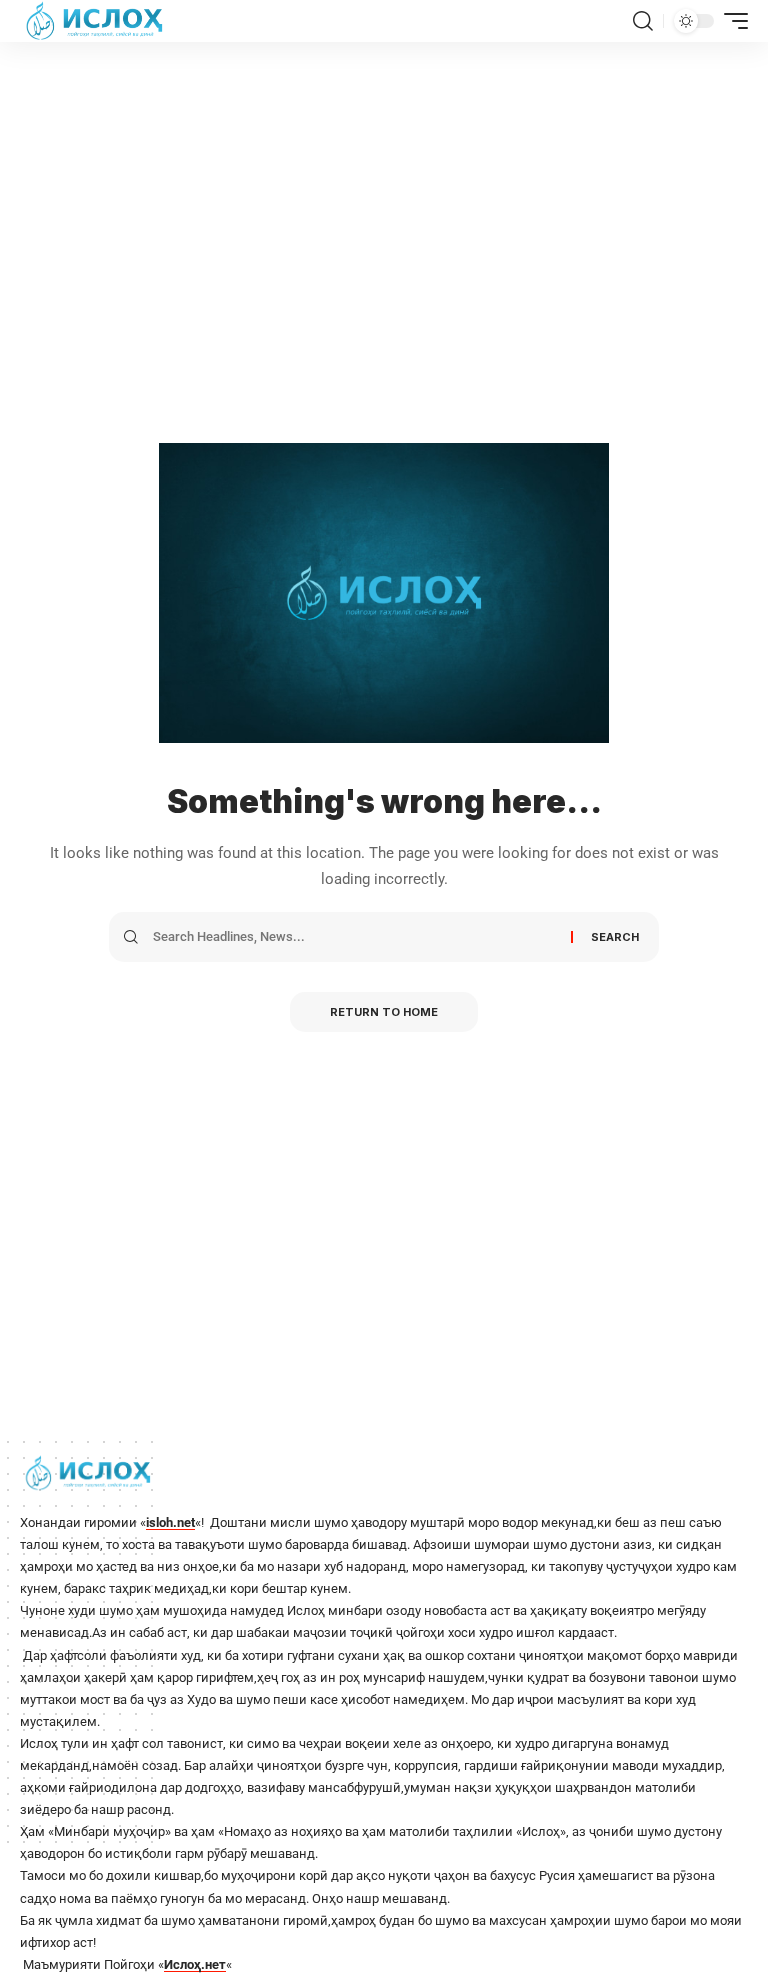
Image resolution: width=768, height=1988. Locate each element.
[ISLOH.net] (96, 21)
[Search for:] (354, 937)
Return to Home (384, 1012)
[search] (643, 21)
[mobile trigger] (731, 21)
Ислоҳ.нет (195, 1964)
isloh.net (170, 1522)
